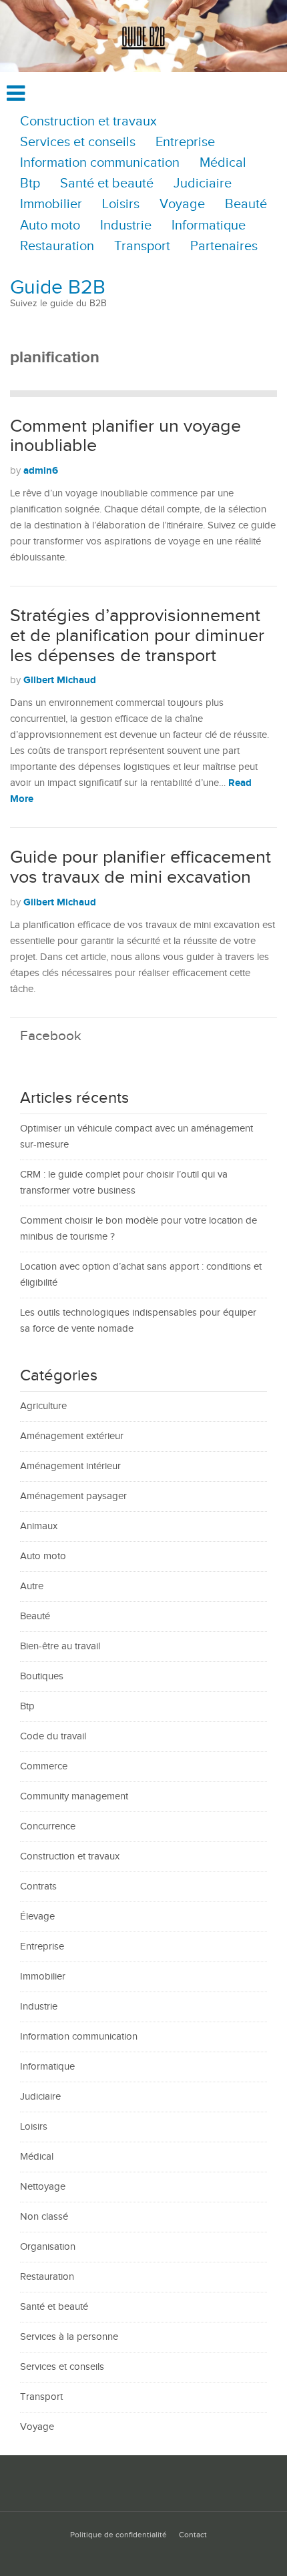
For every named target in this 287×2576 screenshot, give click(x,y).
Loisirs (121, 204)
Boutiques (42, 1676)
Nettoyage (43, 2187)
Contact (193, 2535)
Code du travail (53, 1736)
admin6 (41, 471)
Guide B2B (58, 288)
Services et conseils (78, 142)
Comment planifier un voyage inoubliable (125, 436)
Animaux (39, 1526)
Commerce (44, 1766)
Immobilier (51, 204)
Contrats (38, 1886)
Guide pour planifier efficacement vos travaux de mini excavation (140, 867)
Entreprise (185, 142)
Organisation (48, 2247)
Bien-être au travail (60, 1646)
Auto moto (50, 226)
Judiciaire (203, 184)
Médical (223, 163)
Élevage (37, 1916)
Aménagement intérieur (70, 1466)
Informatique (209, 226)
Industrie (126, 226)
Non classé (44, 2217)
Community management (74, 1796)
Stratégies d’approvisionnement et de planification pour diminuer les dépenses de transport (137, 635)
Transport (142, 247)
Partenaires (224, 247)
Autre (32, 1586)
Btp (30, 184)
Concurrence (48, 1826)
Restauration (57, 247)
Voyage (182, 204)
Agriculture (43, 1406)
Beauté (246, 204)
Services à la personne (69, 2337)
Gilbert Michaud (60, 680)
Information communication (100, 163)
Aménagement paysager (73, 1496)
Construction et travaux (88, 122)
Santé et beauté (107, 184)
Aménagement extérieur (72, 1436)
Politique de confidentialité (118, 2535)
